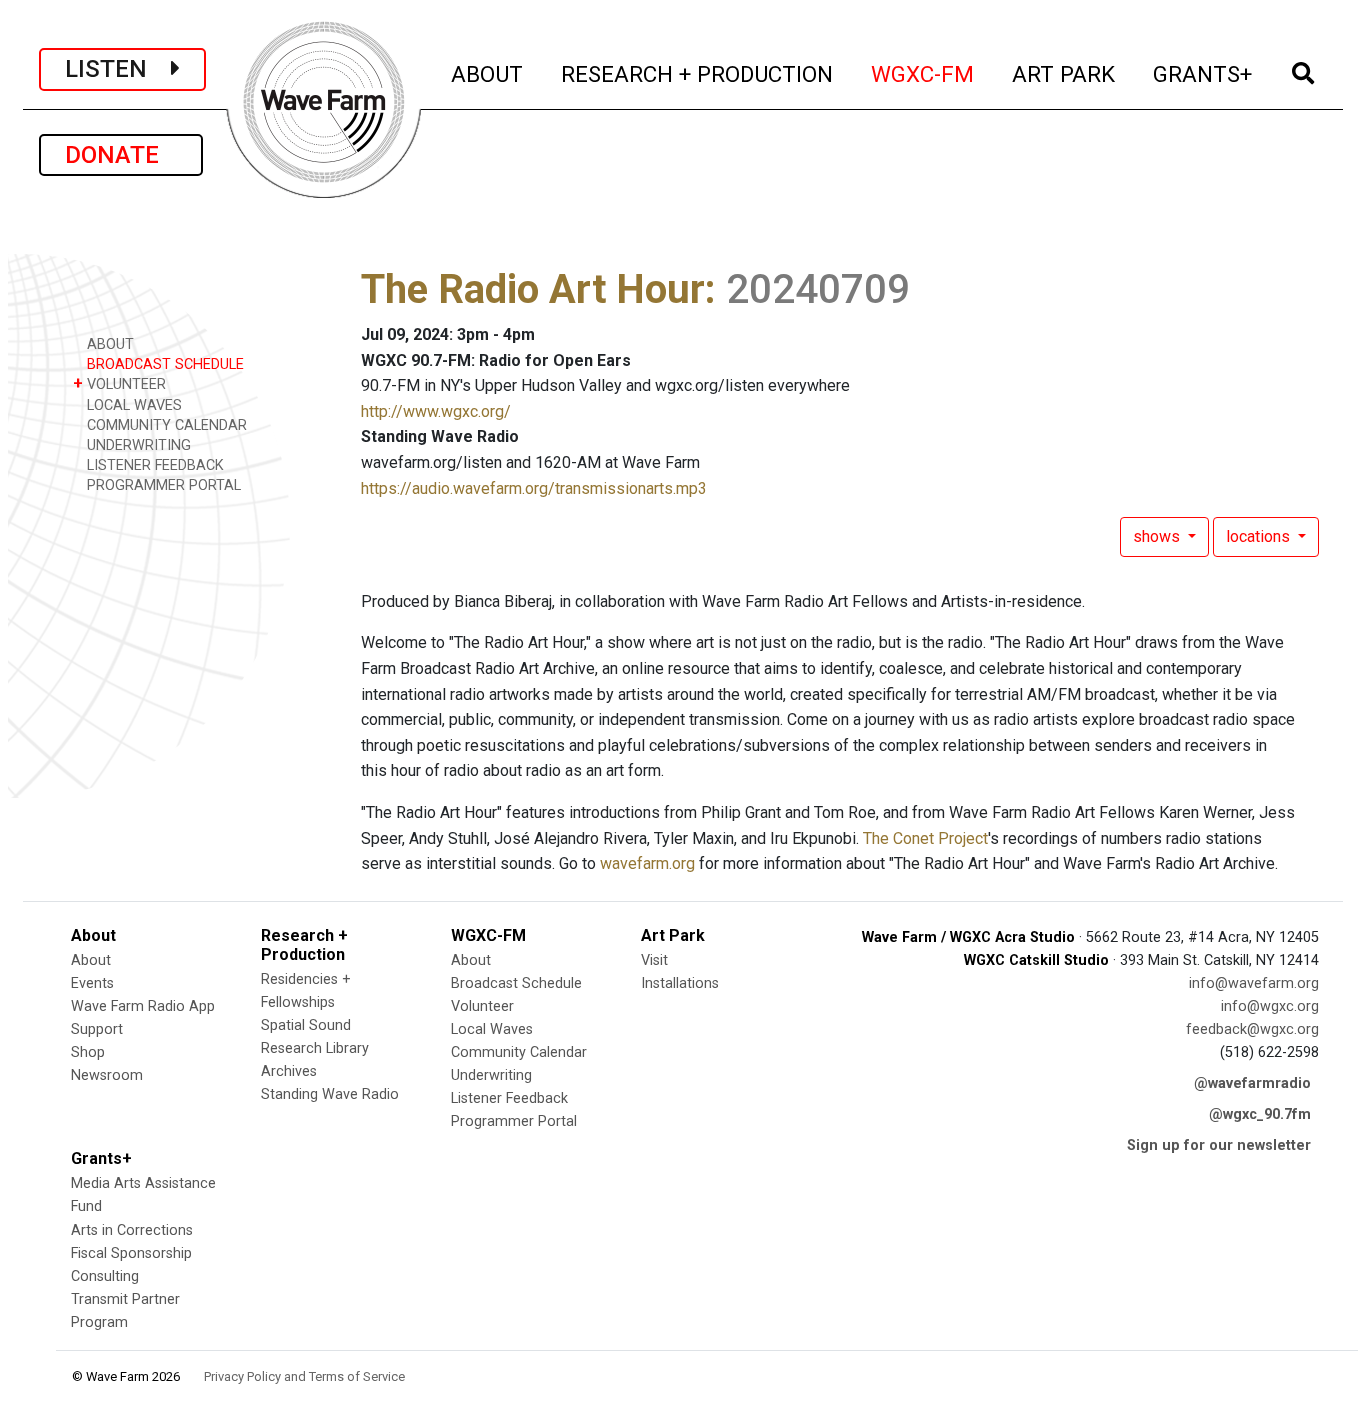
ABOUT (488, 73)
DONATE (121, 155)
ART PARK (1064, 73)
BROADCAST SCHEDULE (163, 364)
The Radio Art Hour (533, 289)
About (91, 960)
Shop (88, 1052)
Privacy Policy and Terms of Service (304, 1376)
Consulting (105, 1276)
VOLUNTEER (119, 383)
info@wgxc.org (1270, 1006)
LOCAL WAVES (132, 405)
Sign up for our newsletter (1219, 1145)
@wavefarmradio (1252, 1083)
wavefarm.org (647, 863)
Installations (680, 983)
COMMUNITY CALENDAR (165, 425)
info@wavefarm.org (1254, 983)
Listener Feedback (509, 1098)
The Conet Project (925, 838)
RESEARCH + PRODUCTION (698, 73)
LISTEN (118, 69)
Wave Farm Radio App (143, 1006)
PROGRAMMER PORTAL (162, 485)
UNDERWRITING (137, 445)
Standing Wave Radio (330, 1094)
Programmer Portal (514, 1121)
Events (92, 983)
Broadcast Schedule (516, 983)
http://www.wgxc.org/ (436, 411)
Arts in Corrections (132, 1230)
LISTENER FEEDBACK (153, 465)
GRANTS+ (1203, 73)
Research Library (315, 1048)
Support (97, 1029)
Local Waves (492, 1029)
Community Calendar (519, 1052)
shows (1158, 536)
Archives (289, 1071)
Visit (654, 960)
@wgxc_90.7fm (1260, 1114)
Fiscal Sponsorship (131, 1253)
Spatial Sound (306, 1025)
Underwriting (491, 1075)
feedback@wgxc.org (1252, 1029)
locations (1260, 536)
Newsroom (107, 1075)
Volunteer (482, 1006)
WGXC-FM (923, 73)
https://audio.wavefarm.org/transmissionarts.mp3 (534, 488)
